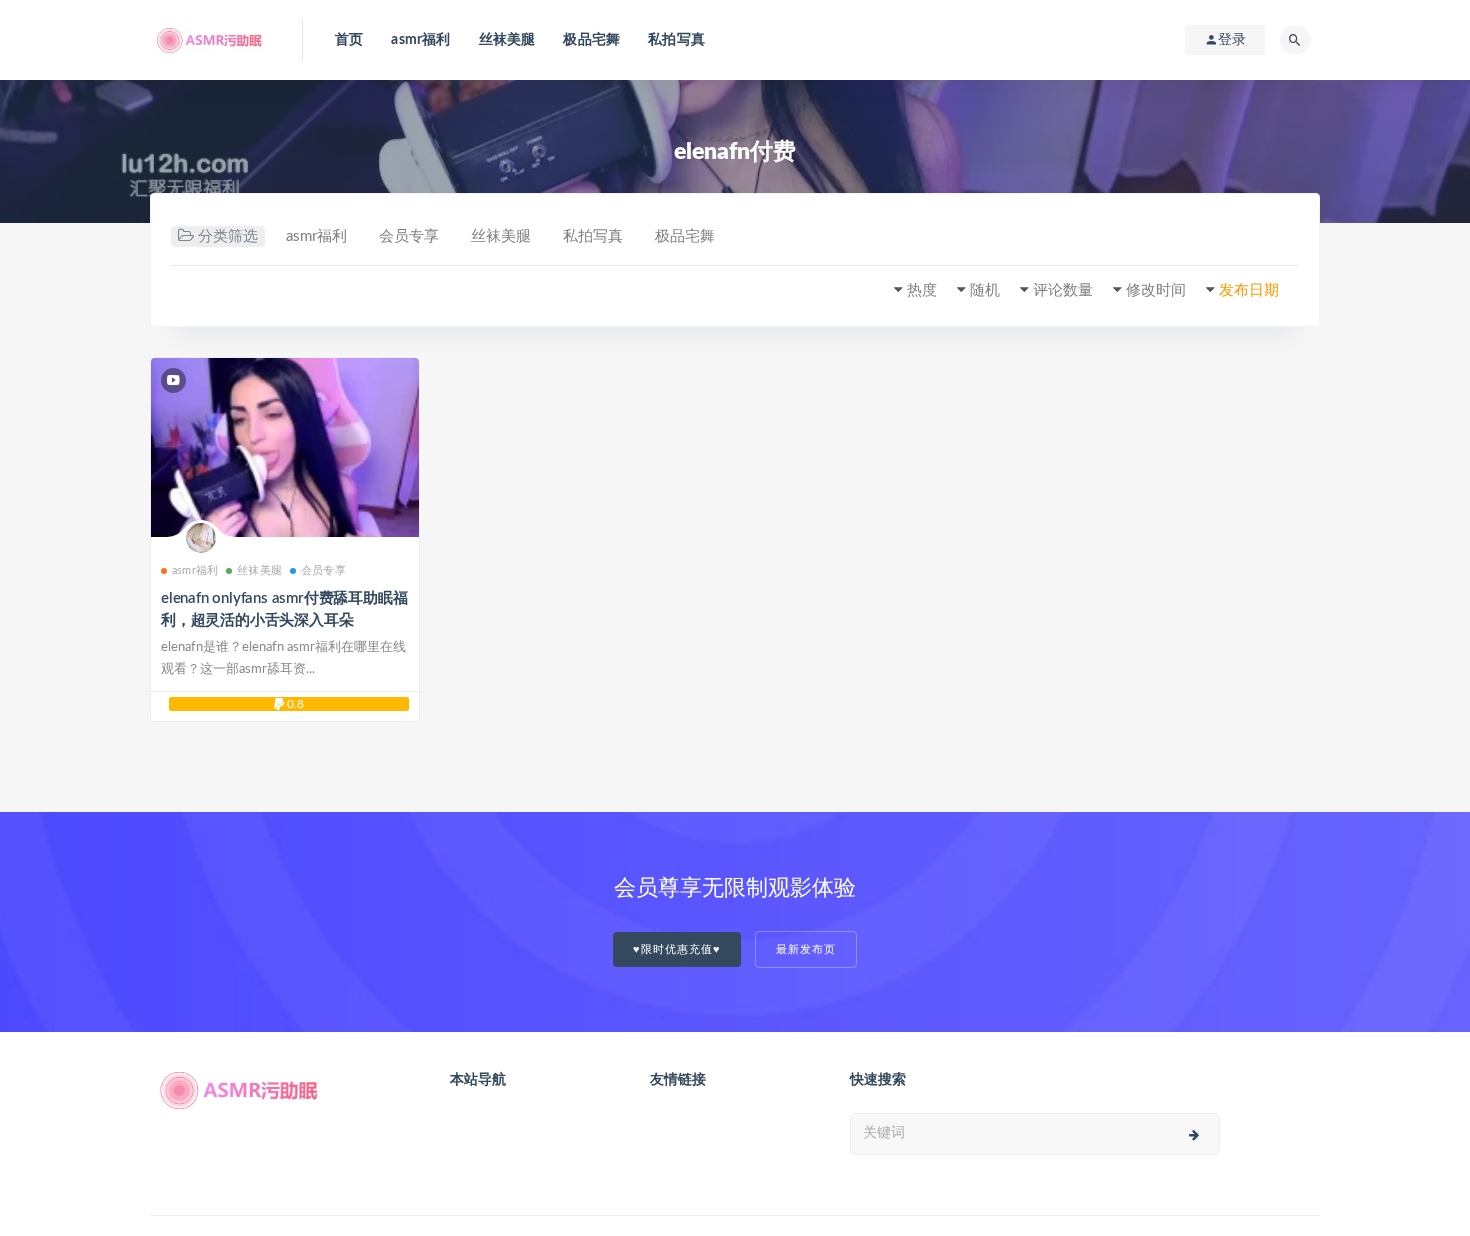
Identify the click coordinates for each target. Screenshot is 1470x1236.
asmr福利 (420, 40)
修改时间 (1156, 290)
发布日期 (1249, 290)
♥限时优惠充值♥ (677, 949)
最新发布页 (806, 949)
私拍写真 (676, 40)
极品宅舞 (591, 40)
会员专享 (409, 236)
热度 (922, 290)
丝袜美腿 (507, 40)
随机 (985, 290)
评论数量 (1063, 290)
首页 (349, 40)
